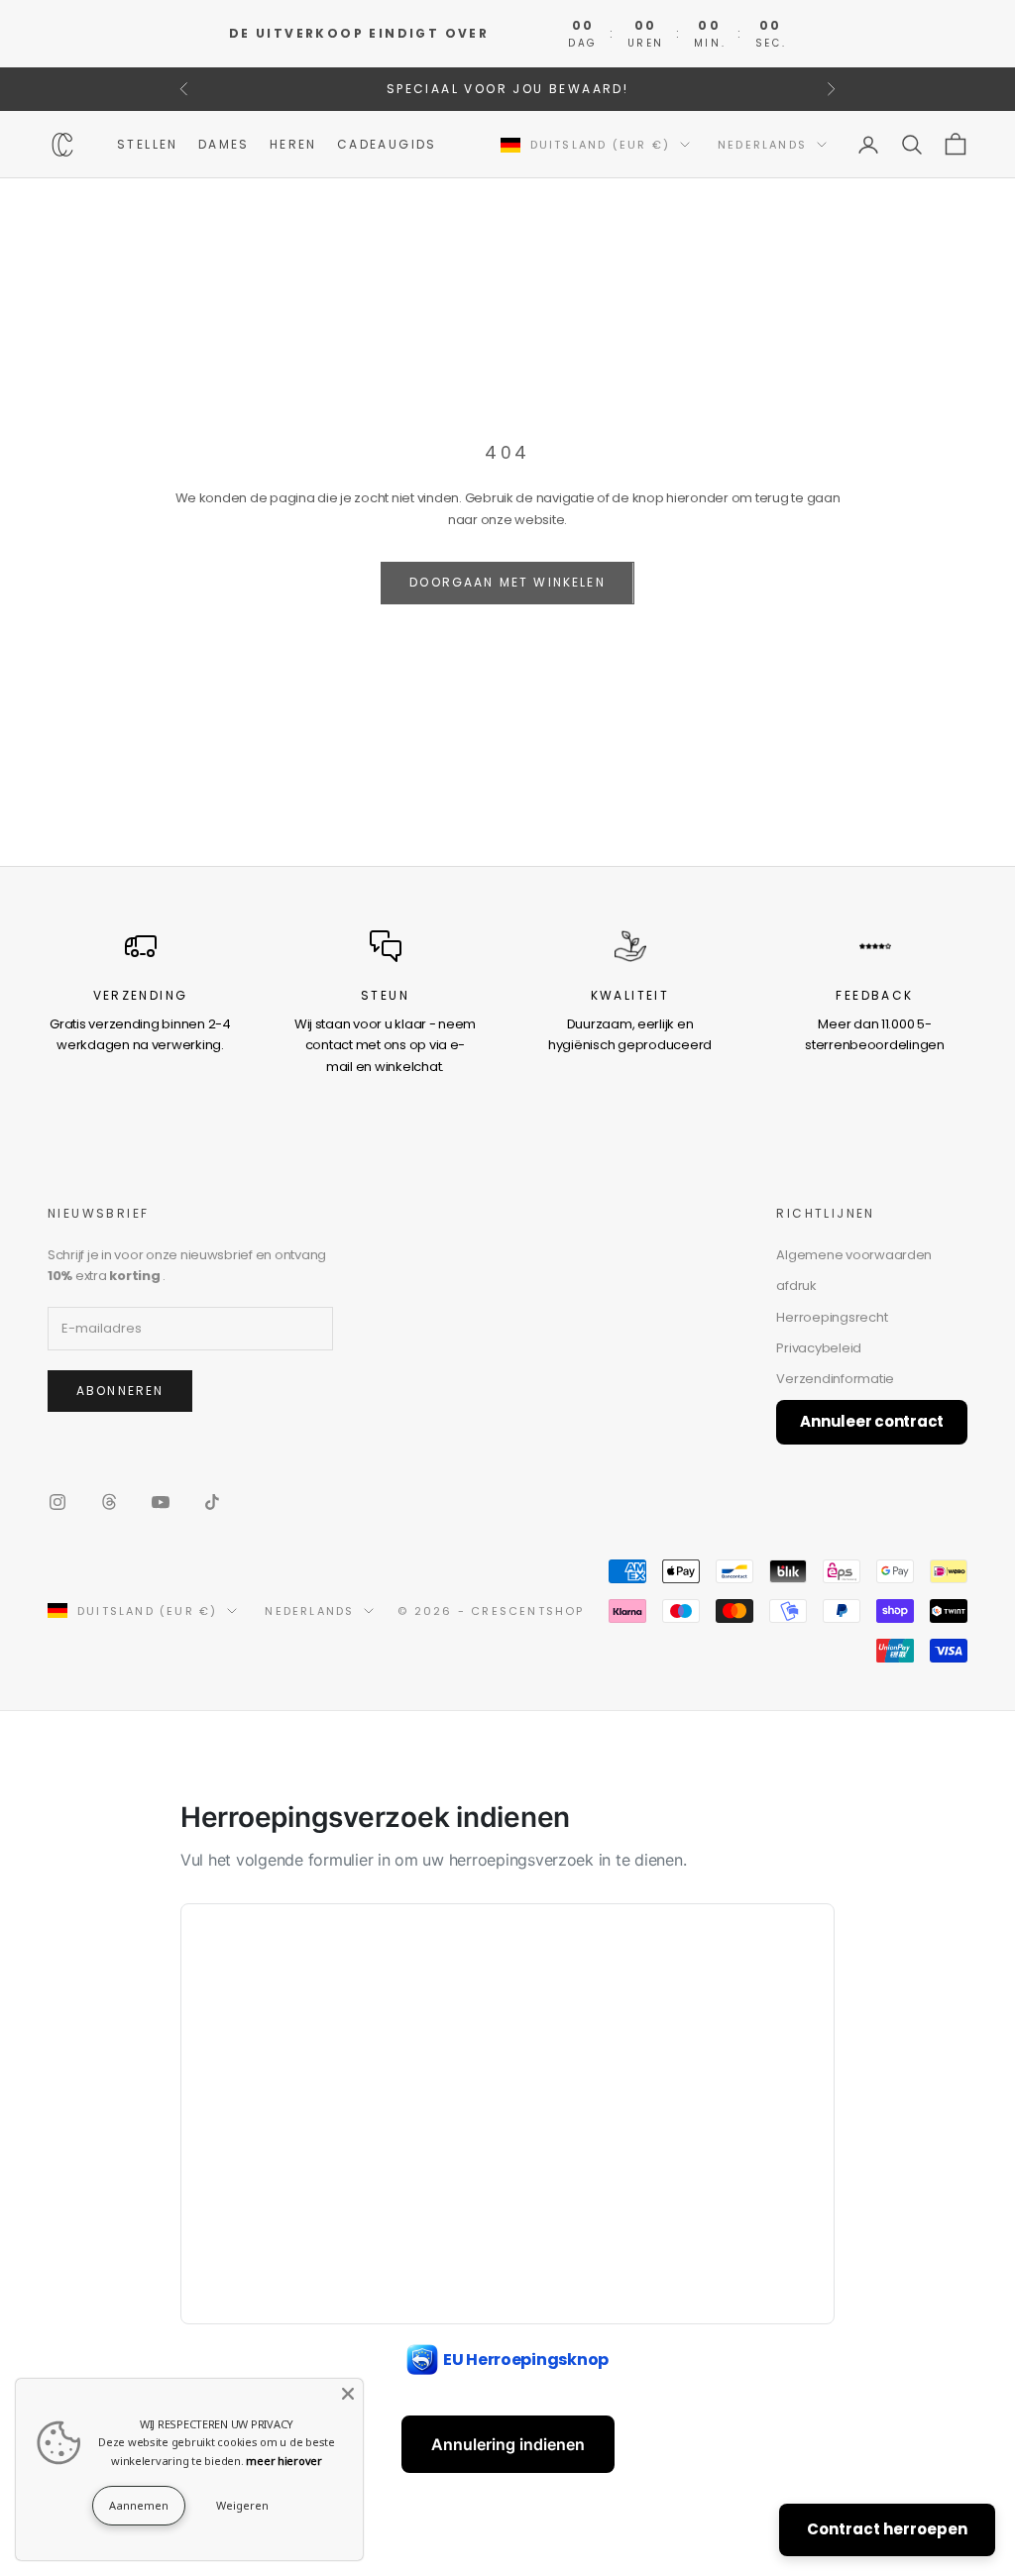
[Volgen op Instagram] (57, 1502)
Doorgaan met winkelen (507, 582)
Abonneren (120, 1391)
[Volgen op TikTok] (212, 1502)
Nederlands (762, 145)
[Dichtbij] (348, 2394)
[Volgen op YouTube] (161, 1502)
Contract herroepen (887, 2529)
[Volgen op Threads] (109, 1502)
